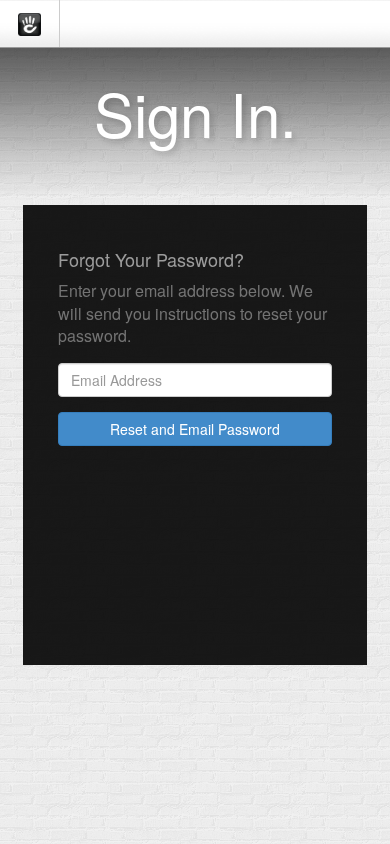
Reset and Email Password (195, 429)
